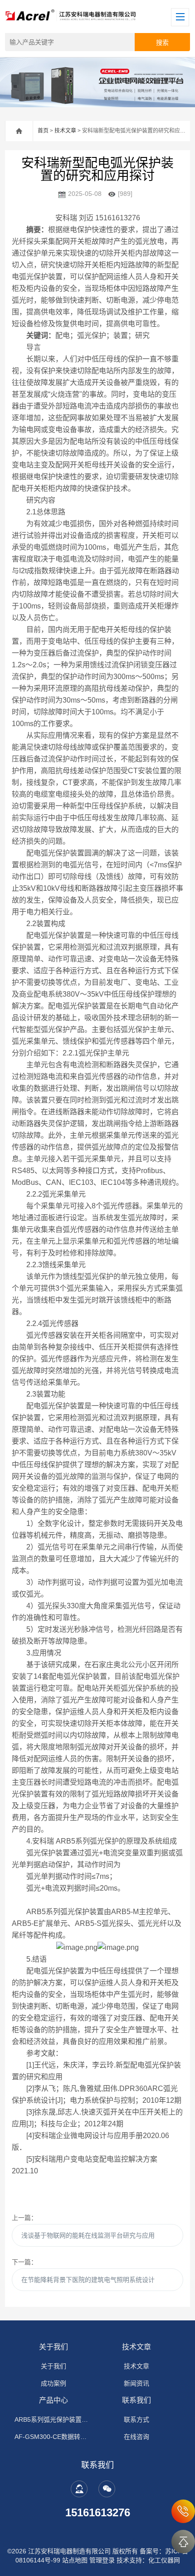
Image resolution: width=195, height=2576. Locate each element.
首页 (43, 131)
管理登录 (102, 2560)
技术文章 (65, 131)
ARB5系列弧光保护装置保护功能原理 (54, 2419)
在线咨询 (136, 2437)
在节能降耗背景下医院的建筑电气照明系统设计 (88, 2280)
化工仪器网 (164, 2560)
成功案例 (54, 2383)
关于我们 (54, 2347)
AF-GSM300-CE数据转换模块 (54, 2437)
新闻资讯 (136, 2383)
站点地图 (75, 2560)
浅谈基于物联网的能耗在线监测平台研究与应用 (88, 2235)
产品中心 (54, 2400)
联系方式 (136, 2419)
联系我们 (136, 2400)
